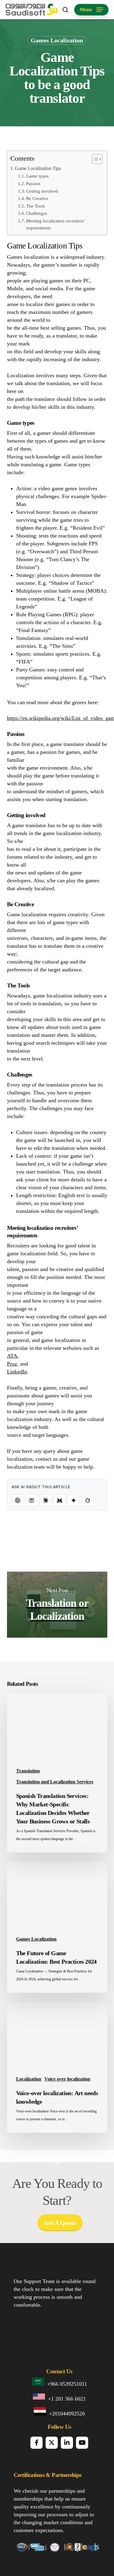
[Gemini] (74, 1500)
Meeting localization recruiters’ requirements (55, 224)
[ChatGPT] (18, 1500)
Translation (28, 1771)
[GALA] (21, 2549)
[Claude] (46, 1500)
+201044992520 (67, 2414)
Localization (29, 2079)
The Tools (36, 206)
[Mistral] (60, 1500)
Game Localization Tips (38, 168)
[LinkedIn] (67, 2443)
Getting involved (42, 191)
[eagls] (91, 2549)
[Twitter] (52, 2443)
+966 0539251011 (67, 2384)
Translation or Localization (57, 1605)
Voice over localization (67, 2079)
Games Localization (57, 40)
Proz (12, 1364)
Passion (33, 184)
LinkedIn (17, 1372)
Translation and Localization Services (55, 1782)
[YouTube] (82, 2443)
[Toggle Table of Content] (94, 159)
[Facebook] (36, 2443)
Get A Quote (60, 2223)
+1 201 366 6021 (67, 2399)
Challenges (37, 213)
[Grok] (88, 1500)
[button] (91, 10)
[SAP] (38, 2549)
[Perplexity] (32, 1500)
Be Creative (37, 198)
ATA (12, 1356)
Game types (37, 176)
